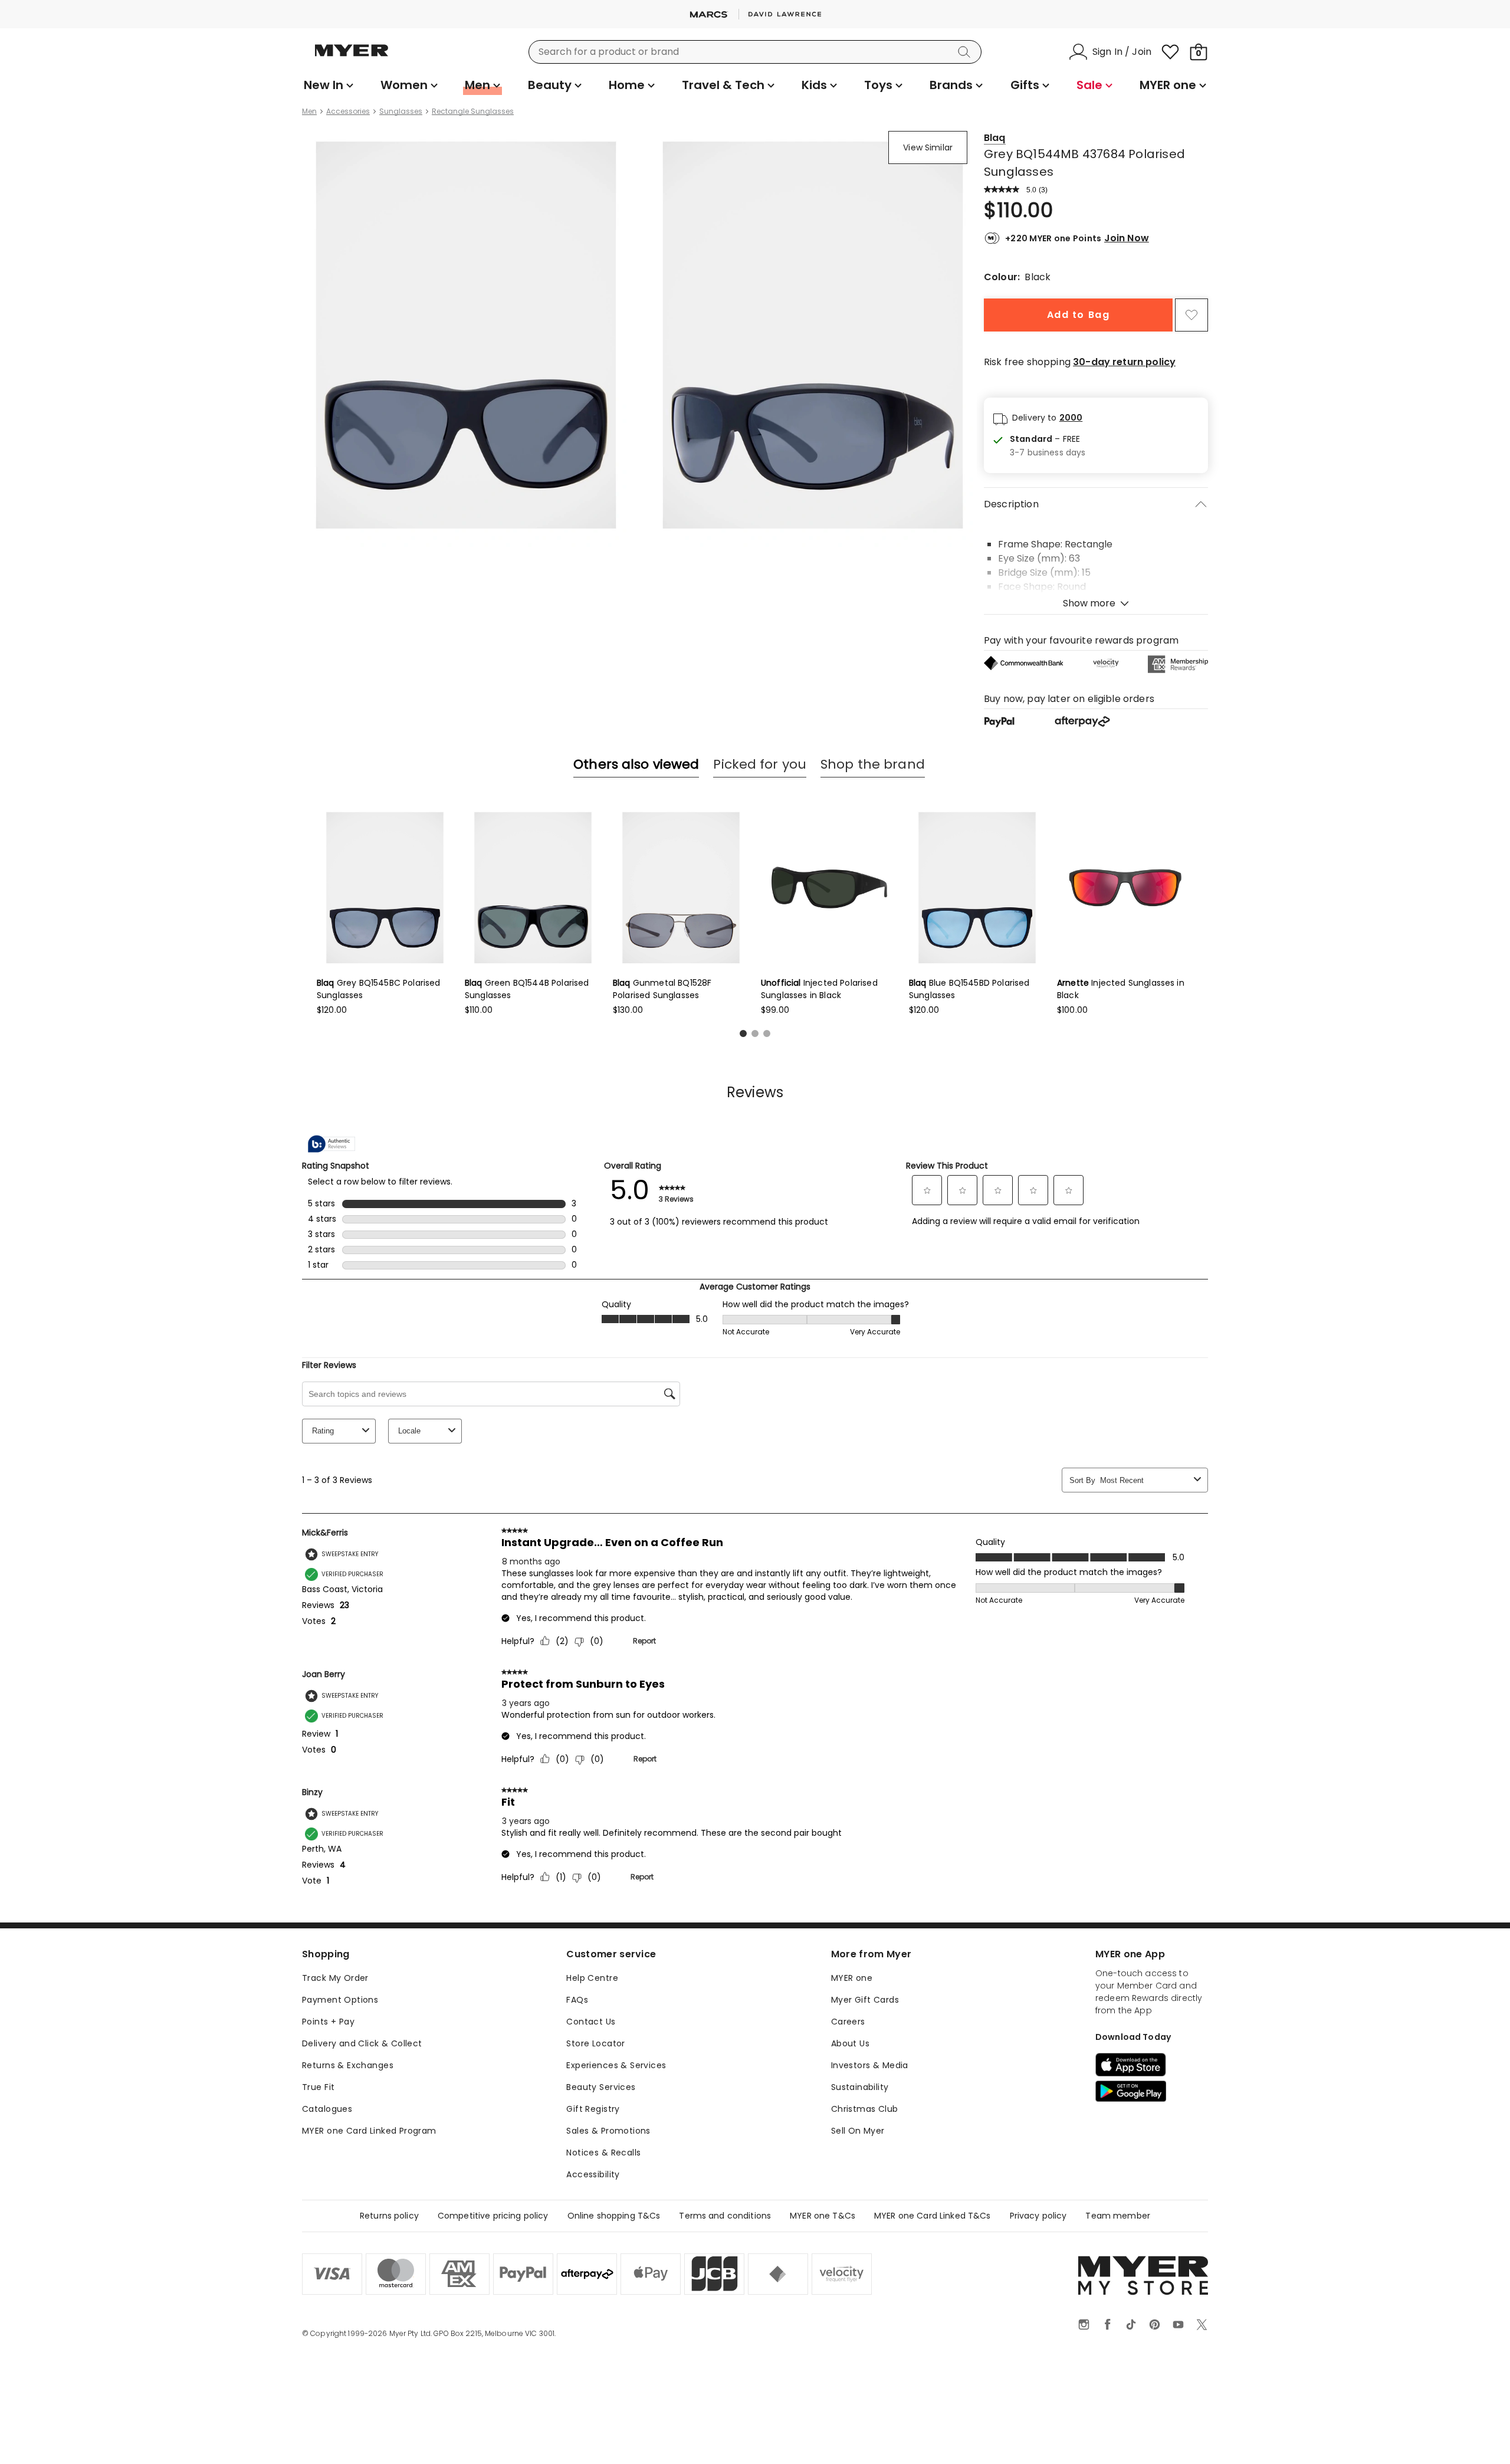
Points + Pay (328, 2022)
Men (309, 111)
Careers (848, 2022)
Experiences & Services (616, 2065)
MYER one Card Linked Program (369, 2131)
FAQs (577, 2000)
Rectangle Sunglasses (473, 111)
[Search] (966, 52)
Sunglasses (401, 111)
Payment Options (340, 2000)
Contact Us (591, 2022)
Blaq (995, 138)
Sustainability (860, 2087)
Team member (1118, 2216)
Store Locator (595, 2043)
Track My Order (335, 1978)
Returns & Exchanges (348, 2065)
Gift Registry (593, 2109)
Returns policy (389, 2216)
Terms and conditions (725, 2216)
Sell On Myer (858, 2131)
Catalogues (327, 2109)
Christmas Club (865, 2109)
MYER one (852, 1978)
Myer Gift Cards (865, 2000)
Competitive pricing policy (493, 2216)
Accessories (348, 111)
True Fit (318, 2087)
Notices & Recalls (603, 2153)
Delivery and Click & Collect (362, 2043)
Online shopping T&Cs (614, 2216)
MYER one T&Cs (823, 2216)
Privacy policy (1038, 2216)
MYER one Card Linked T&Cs (933, 2216)
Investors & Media (870, 2065)
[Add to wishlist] (1191, 315)
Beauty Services (601, 2087)
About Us (850, 2043)
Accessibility (593, 2174)
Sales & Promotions (608, 2131)
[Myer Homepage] (352, 57)
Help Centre (592, 1978)
